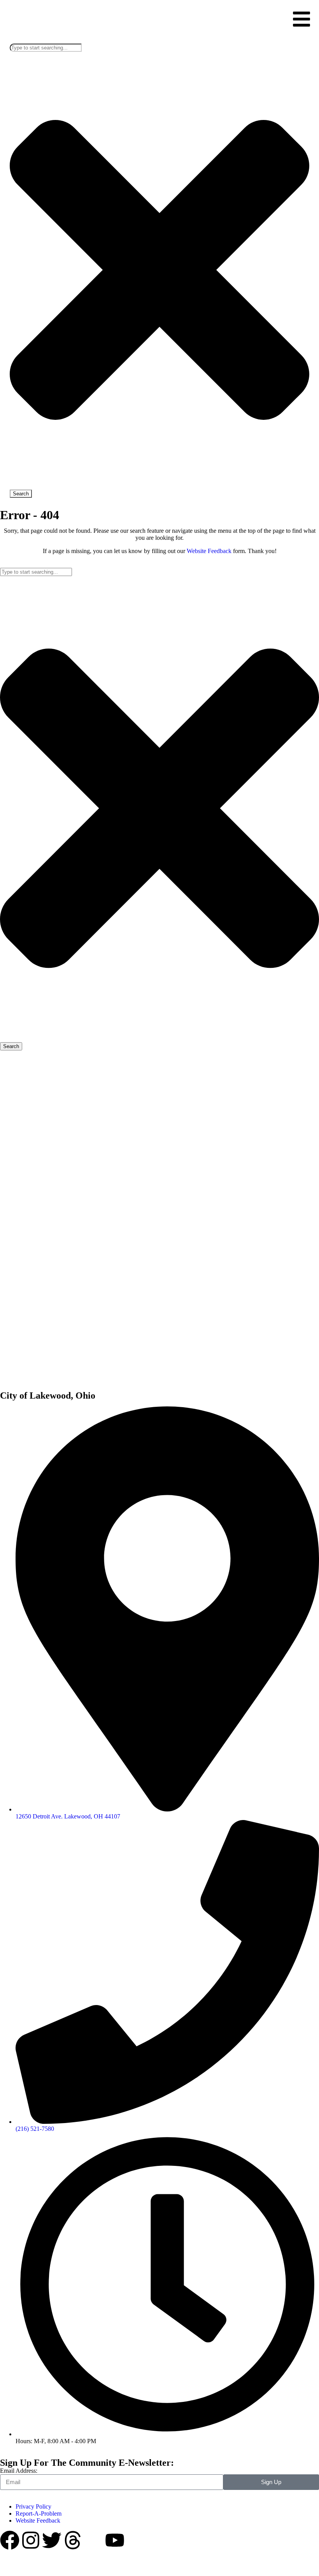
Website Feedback (209, 551)
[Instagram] (31, 2540)
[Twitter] (52, 2540)
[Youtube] (115, 2540)
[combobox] (46, 48)
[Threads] (73, 2540)
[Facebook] (10, 2540)
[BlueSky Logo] (94, 2540)
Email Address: (19, 2471)
